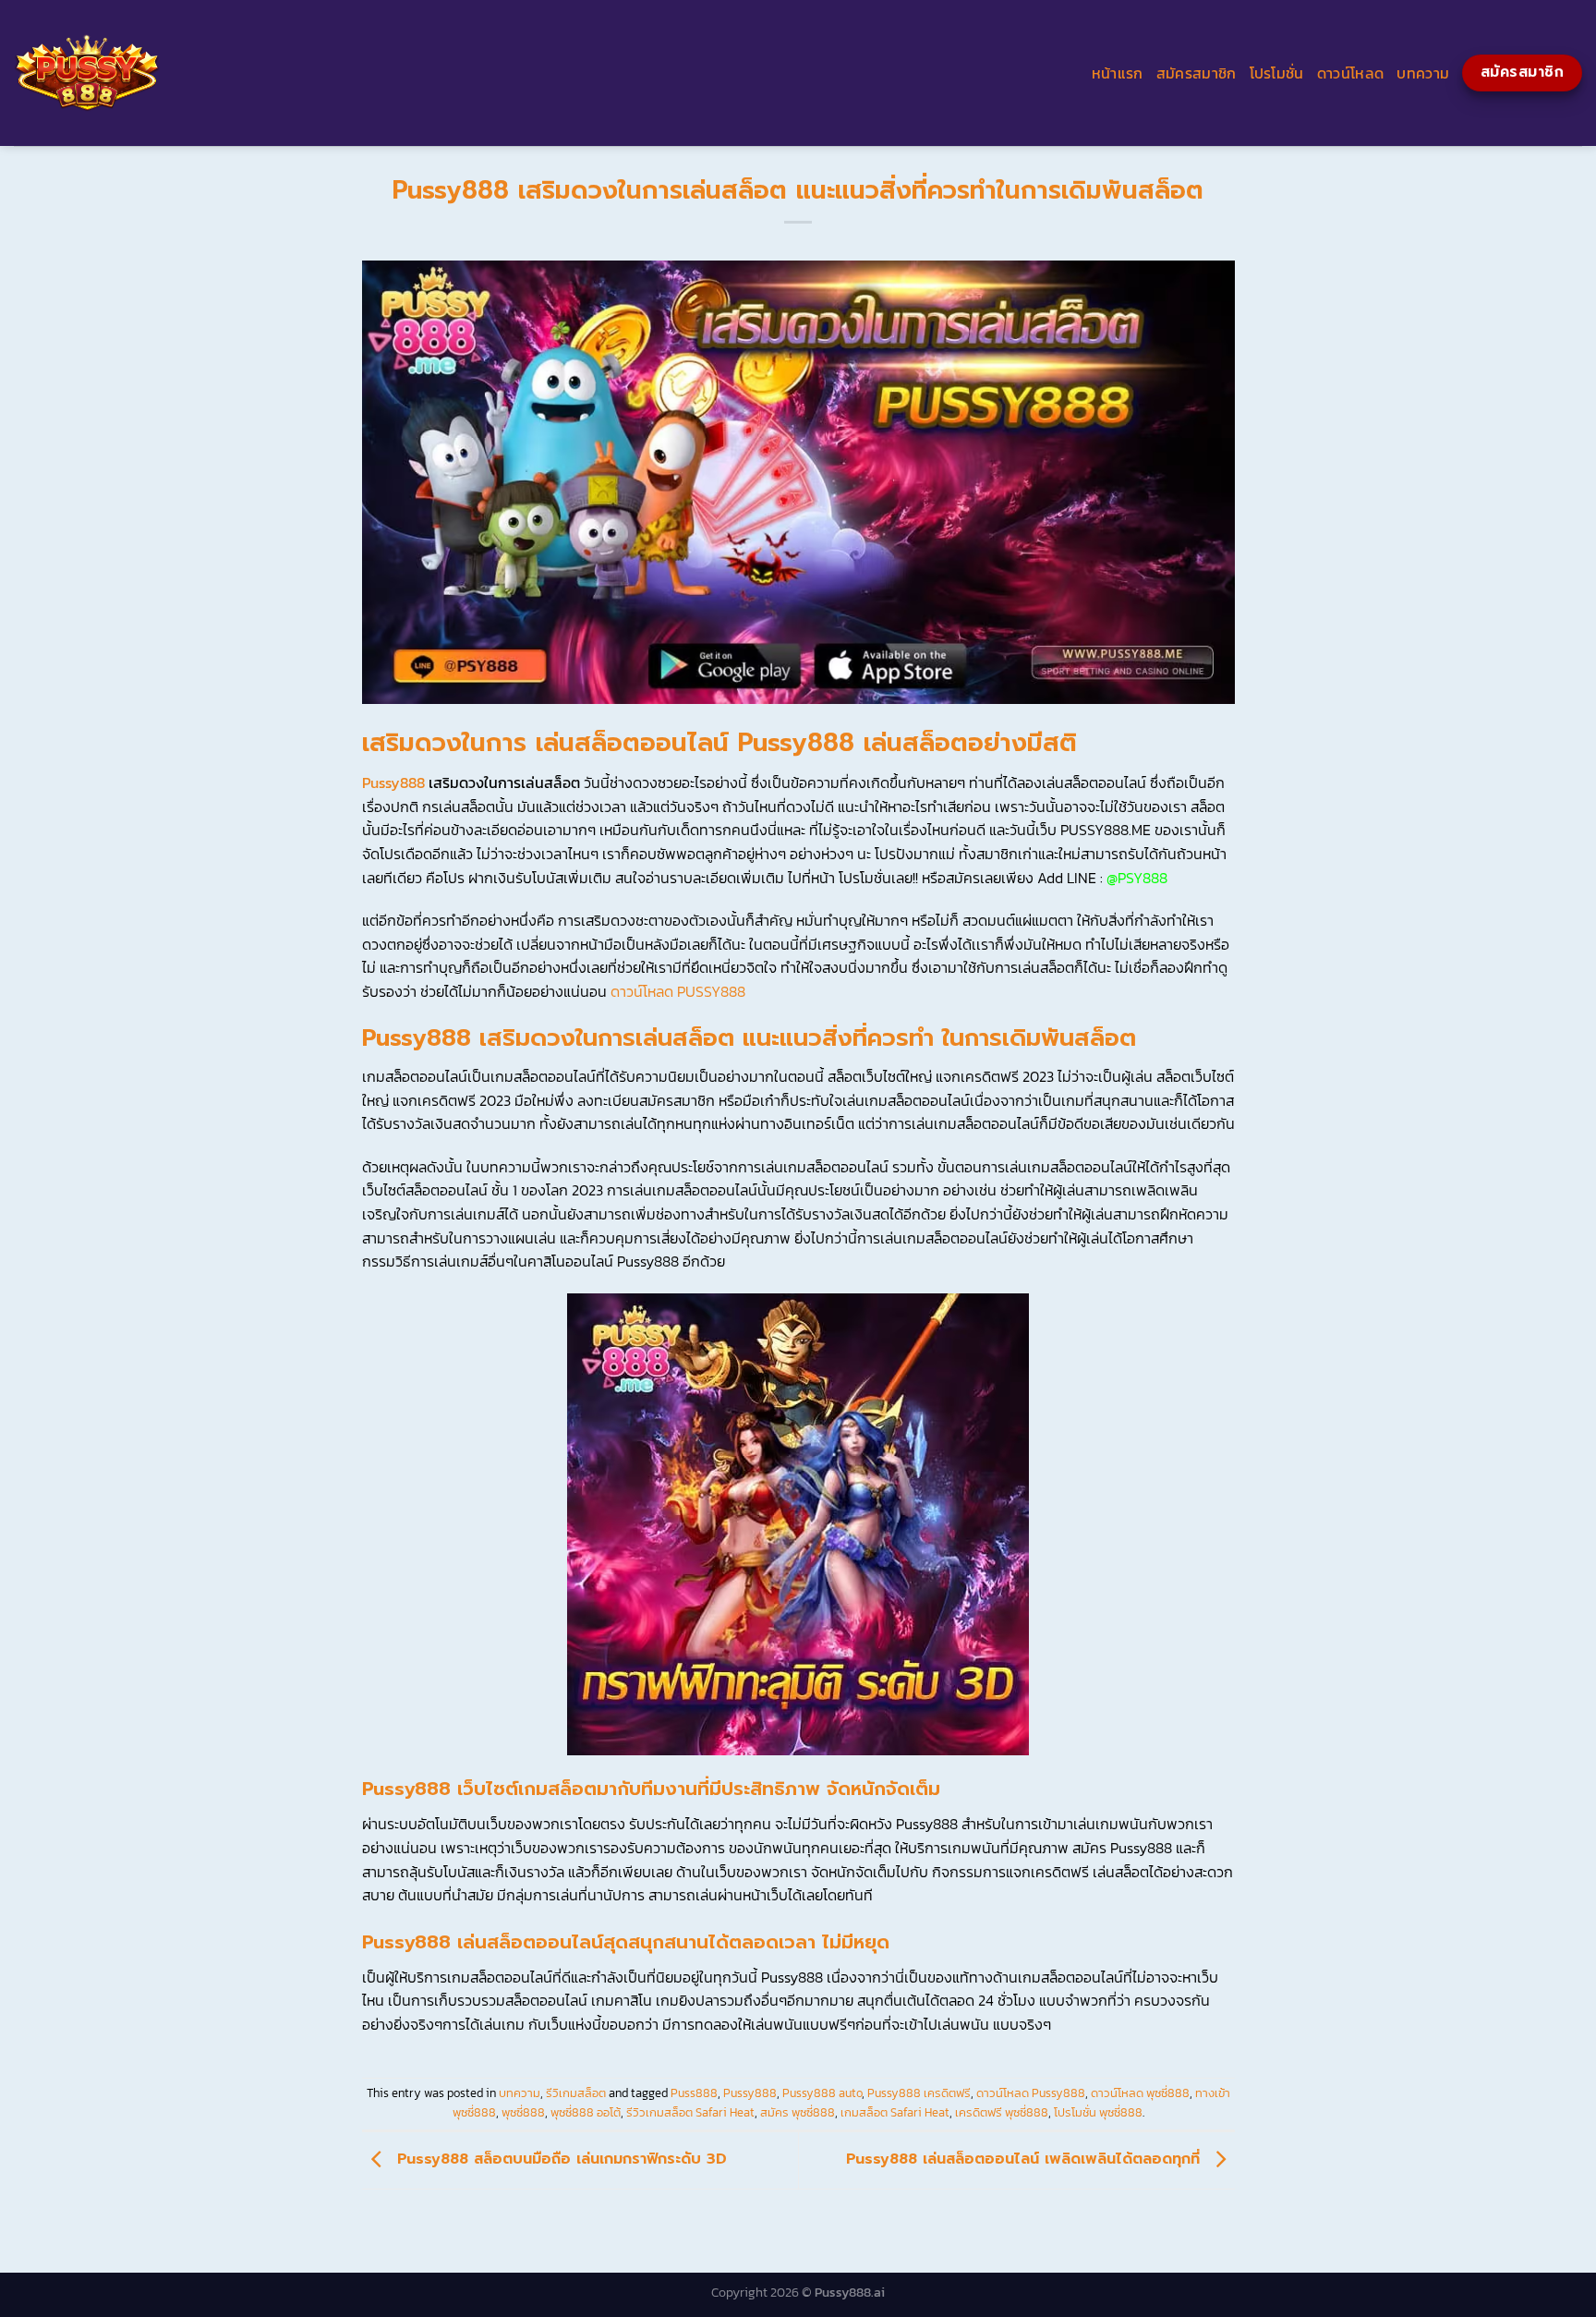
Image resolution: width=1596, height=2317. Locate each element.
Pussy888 (393, 782)
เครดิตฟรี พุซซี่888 (1002, 2112)
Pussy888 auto (822, 2093)
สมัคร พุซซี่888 (798, 2112)
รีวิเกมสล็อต (576, 2093)
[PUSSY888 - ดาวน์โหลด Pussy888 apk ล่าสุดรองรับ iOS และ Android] (337, 73)
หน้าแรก (1118, 73)
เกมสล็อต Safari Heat (895, 2112)
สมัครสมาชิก (1197, 73)
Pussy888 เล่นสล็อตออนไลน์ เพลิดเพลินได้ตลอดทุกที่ (1026, 2160)
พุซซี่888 (523, 2112)
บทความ (1423, 73)
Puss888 (694, 2093)
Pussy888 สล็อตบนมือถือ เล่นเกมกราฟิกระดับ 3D (559, 2160)
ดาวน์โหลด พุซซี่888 (1140, 2093)
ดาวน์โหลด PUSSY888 (678, 991)
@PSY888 (1137, 878)
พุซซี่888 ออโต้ (586, 2112)
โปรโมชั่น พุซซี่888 (1098, 2112)
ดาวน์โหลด (1351, 73)
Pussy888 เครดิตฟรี (919, 2093)
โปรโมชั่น (1277, 73)
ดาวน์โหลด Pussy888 (1031, 2093)
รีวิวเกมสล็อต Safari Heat (690, 2112)
